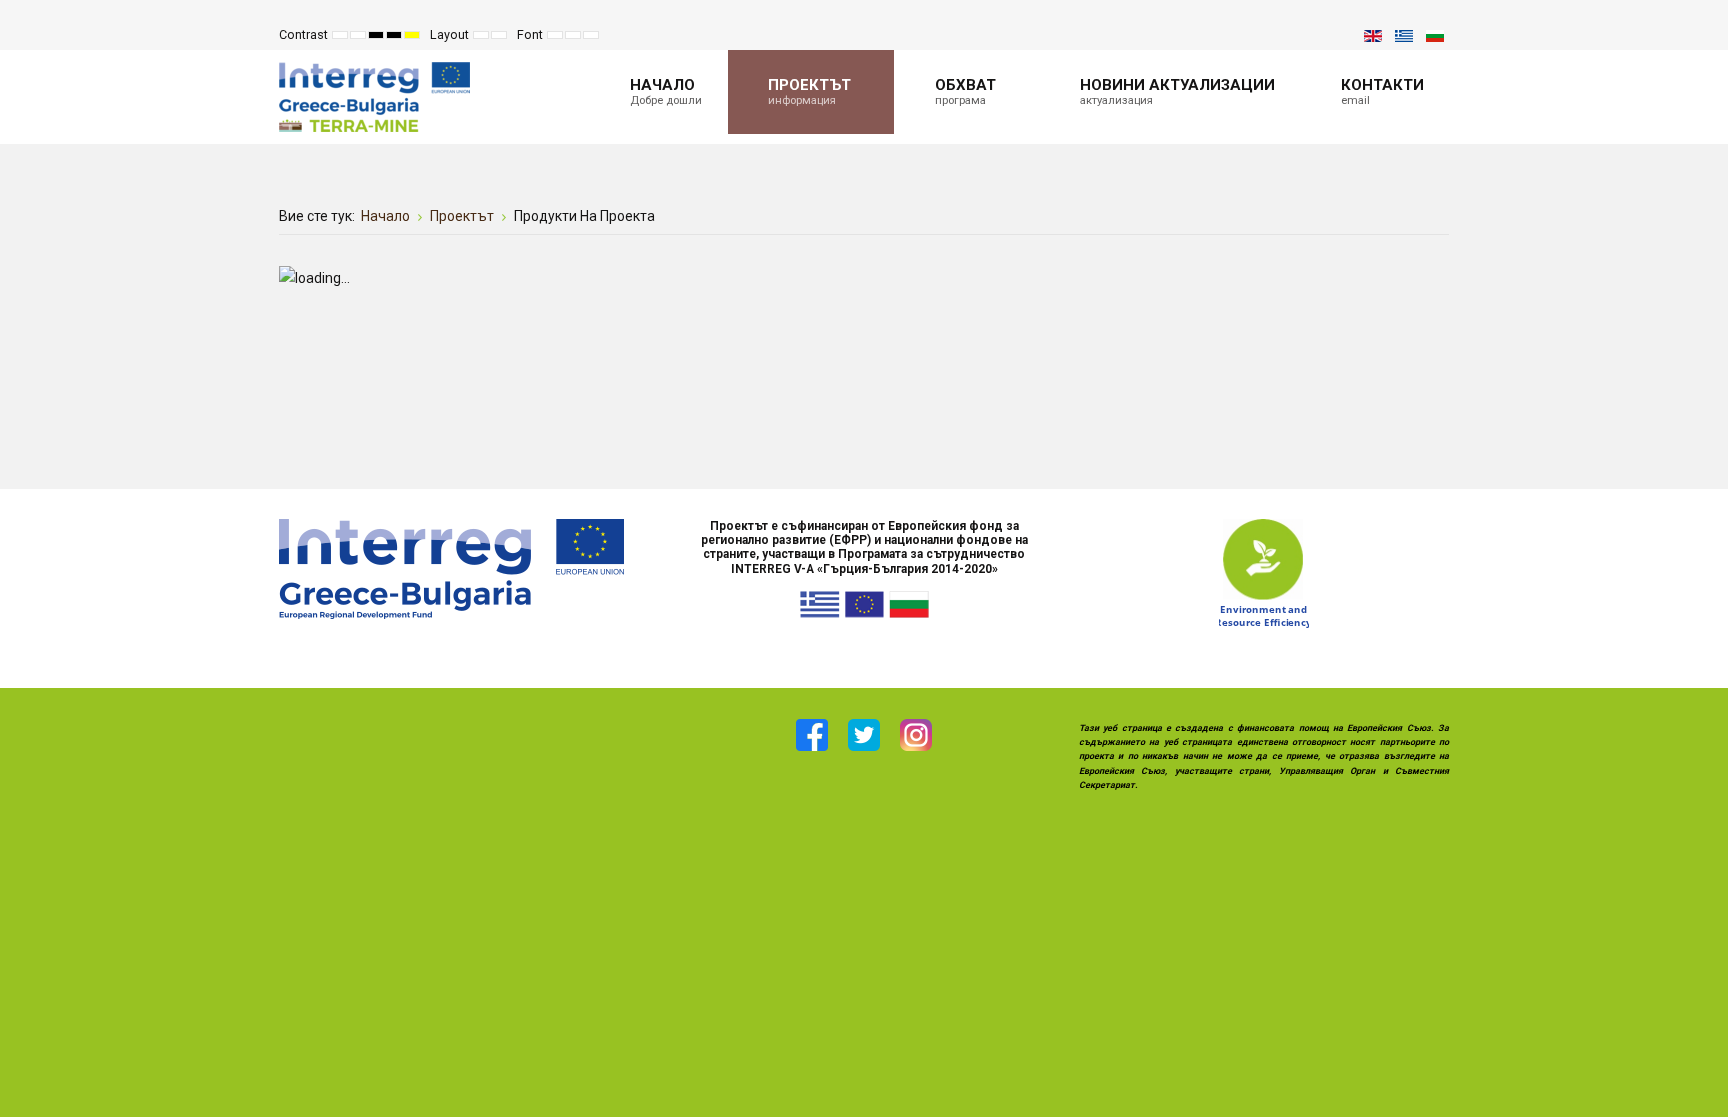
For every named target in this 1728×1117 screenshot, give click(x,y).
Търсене (1330, 35)
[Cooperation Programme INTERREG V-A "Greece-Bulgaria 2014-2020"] (451, 567)
